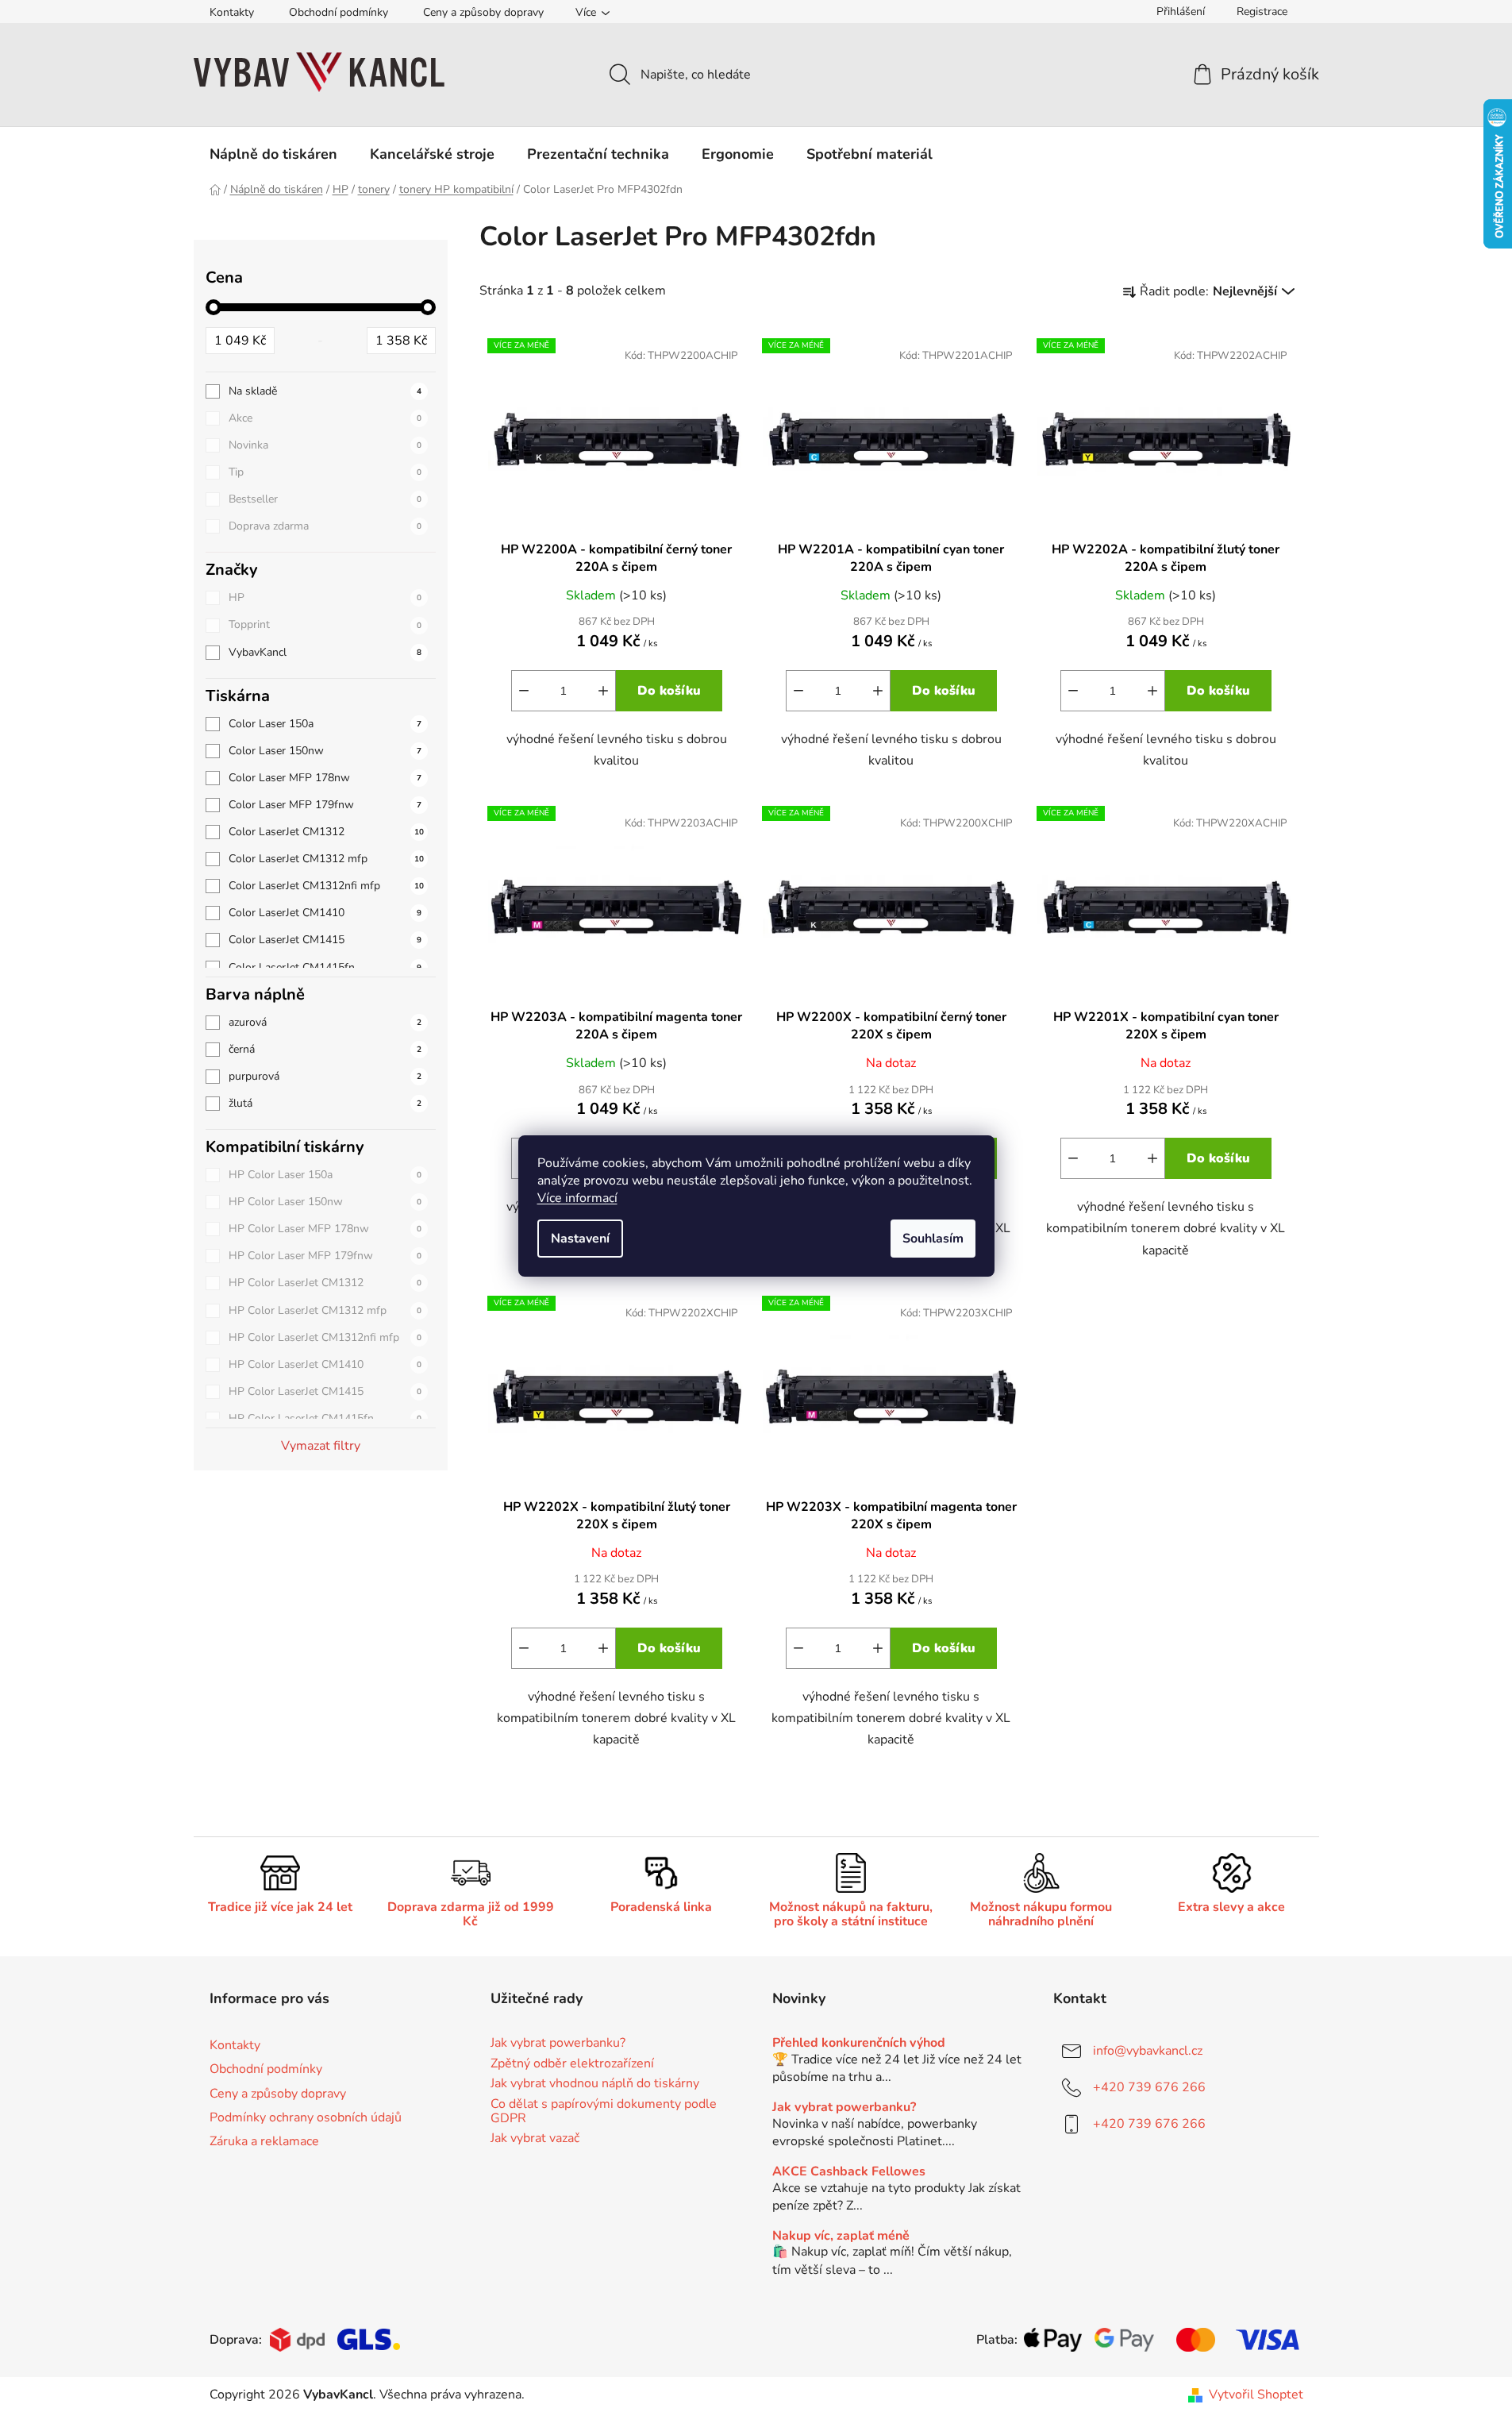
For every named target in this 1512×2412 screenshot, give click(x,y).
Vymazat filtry (321, 1446)
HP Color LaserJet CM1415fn (325, 1418)
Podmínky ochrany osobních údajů (306, 2117)
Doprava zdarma (325, 526)
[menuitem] (273, 154)
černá (325, 1049)
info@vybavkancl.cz (1148, 2051)
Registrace (1262, 12)
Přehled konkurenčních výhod (859, 2044)
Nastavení (580, 1239)
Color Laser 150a (325, 724)
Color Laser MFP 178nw (325, 778)
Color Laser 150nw (325, 751)
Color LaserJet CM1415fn (325, 967)
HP (325, 597)
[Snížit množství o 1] (524, 691)
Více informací (577, 1198)
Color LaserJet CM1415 (325, 940)
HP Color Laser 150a (325, 1175)
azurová (325, 1022)
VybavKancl (325, 652)
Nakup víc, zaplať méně (841, 2237)
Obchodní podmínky (339, 12)
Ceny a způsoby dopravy (483, 12)
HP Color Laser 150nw (325, 1202)
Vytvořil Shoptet (1256, 2395)
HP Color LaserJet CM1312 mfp (325, 1310)
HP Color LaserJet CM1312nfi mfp (325, 1337)
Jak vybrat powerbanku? (558, 2044)
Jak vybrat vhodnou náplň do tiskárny (595, 2084)
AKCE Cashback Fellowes (849, 2172)
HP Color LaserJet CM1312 (325, 1283)
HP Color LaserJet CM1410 (325, 1364)
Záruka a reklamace (264, 2141)
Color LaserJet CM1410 (325, 913)
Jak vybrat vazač (535, 2139)
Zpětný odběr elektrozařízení (572, 2064)
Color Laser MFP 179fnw (325, 805)
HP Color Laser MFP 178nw (325, 1229)
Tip (325, 472)
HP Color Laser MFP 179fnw (325, 1256)
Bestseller (325, 499)
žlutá (325, 1103)
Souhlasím (933, 1239)
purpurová (325, 1076)
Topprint (325, 624)
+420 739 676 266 (1149, 2087)
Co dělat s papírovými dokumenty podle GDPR (604, 2111)
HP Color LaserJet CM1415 (325, 1391)
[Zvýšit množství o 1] (603, 691)
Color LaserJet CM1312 (326, 832)
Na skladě (325, 391)
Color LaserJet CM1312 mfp (326, 859)
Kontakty (232, 12)
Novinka (325, 445)
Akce (325, 418)
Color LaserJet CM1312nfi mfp (326, 886)
